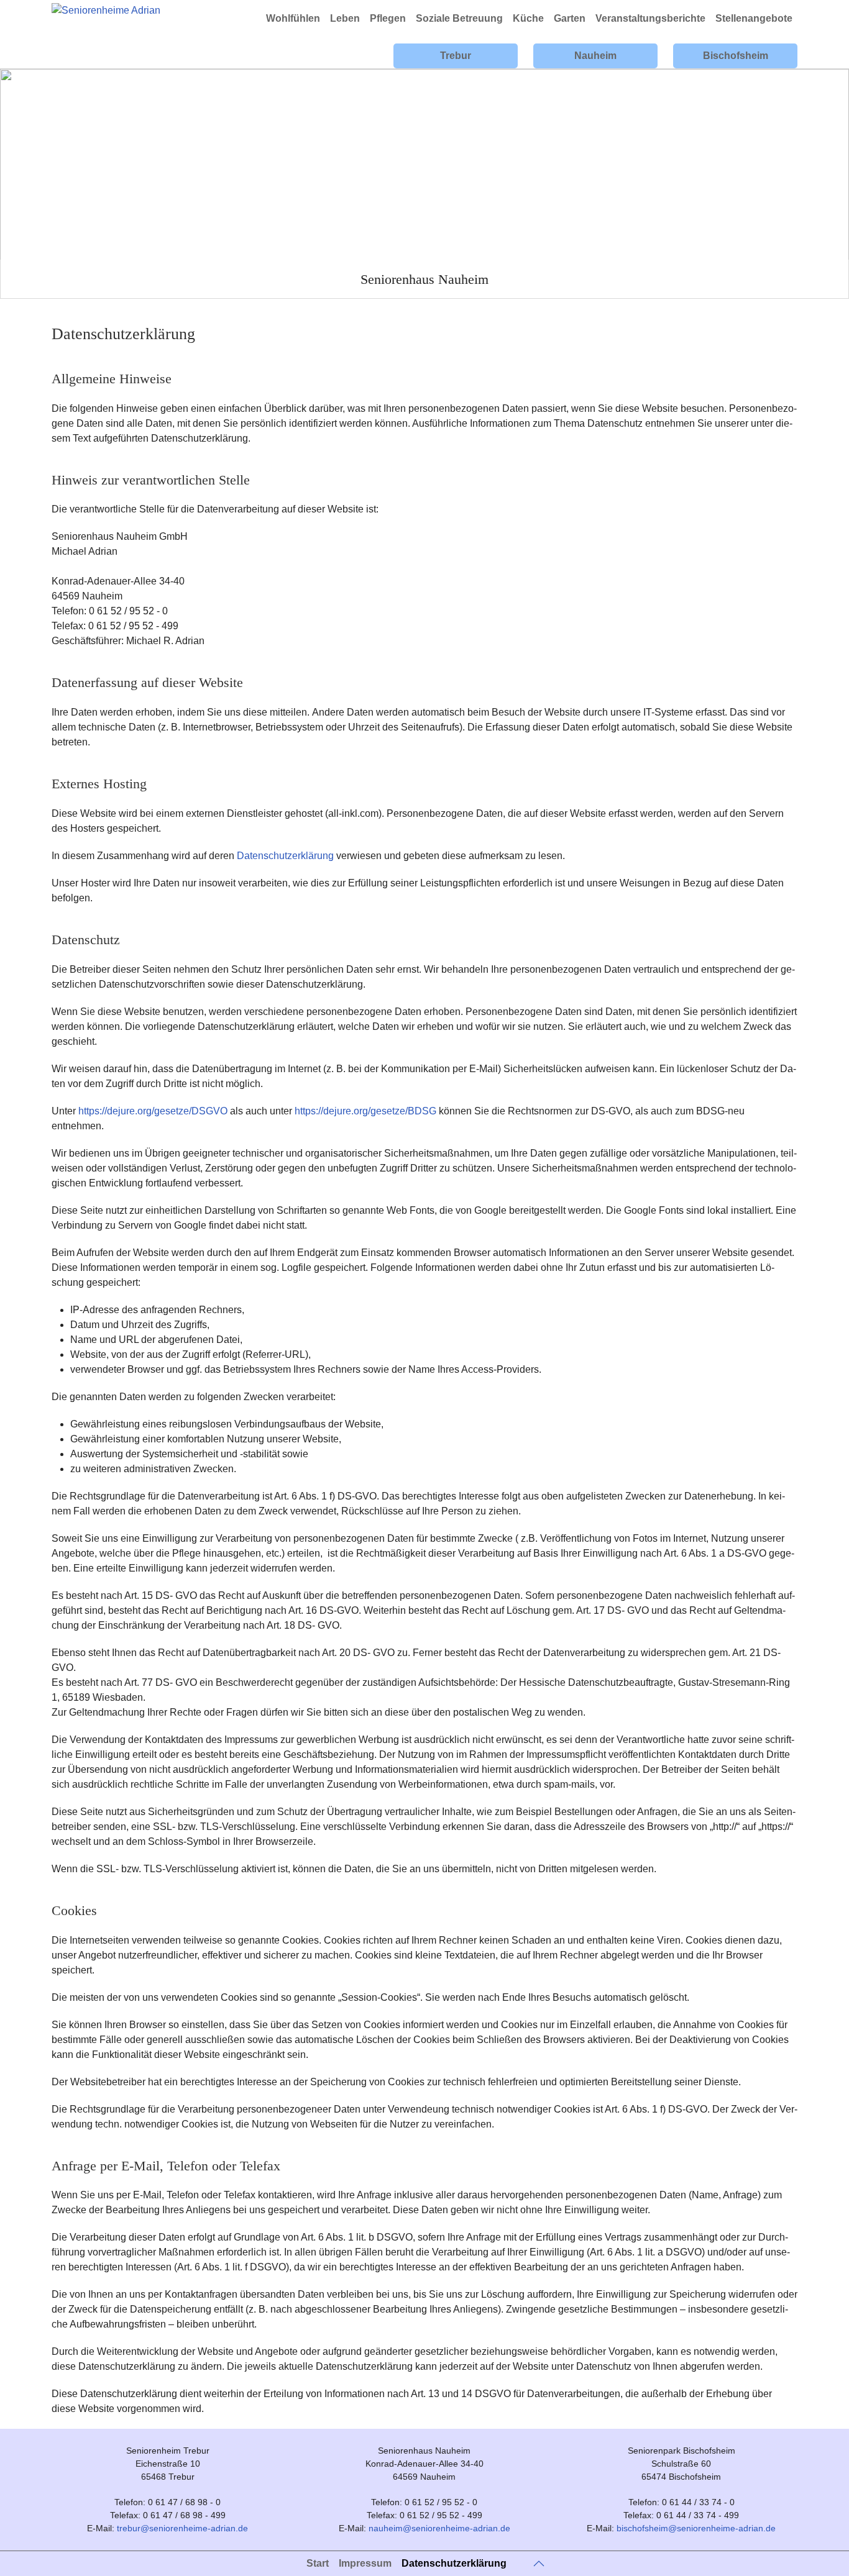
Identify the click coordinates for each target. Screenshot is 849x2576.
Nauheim (595, 56)
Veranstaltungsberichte (650, 18)
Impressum (365, 2563)
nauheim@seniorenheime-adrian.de (439, 2528)
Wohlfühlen (293, 18)
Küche (528, 18)
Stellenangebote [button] (754, 18)
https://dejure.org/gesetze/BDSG (365, 1111)
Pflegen (388, 18)
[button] (539, 2564)
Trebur (456, 56)
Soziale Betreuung (459, 18)
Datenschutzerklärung (285, 856)
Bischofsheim (736, 56)
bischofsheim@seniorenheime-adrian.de (696, 2528)
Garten (570, 18)
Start (318, 2563)
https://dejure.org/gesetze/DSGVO (153, 1111)
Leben (345, 18)
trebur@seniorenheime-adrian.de (182, 2528)
